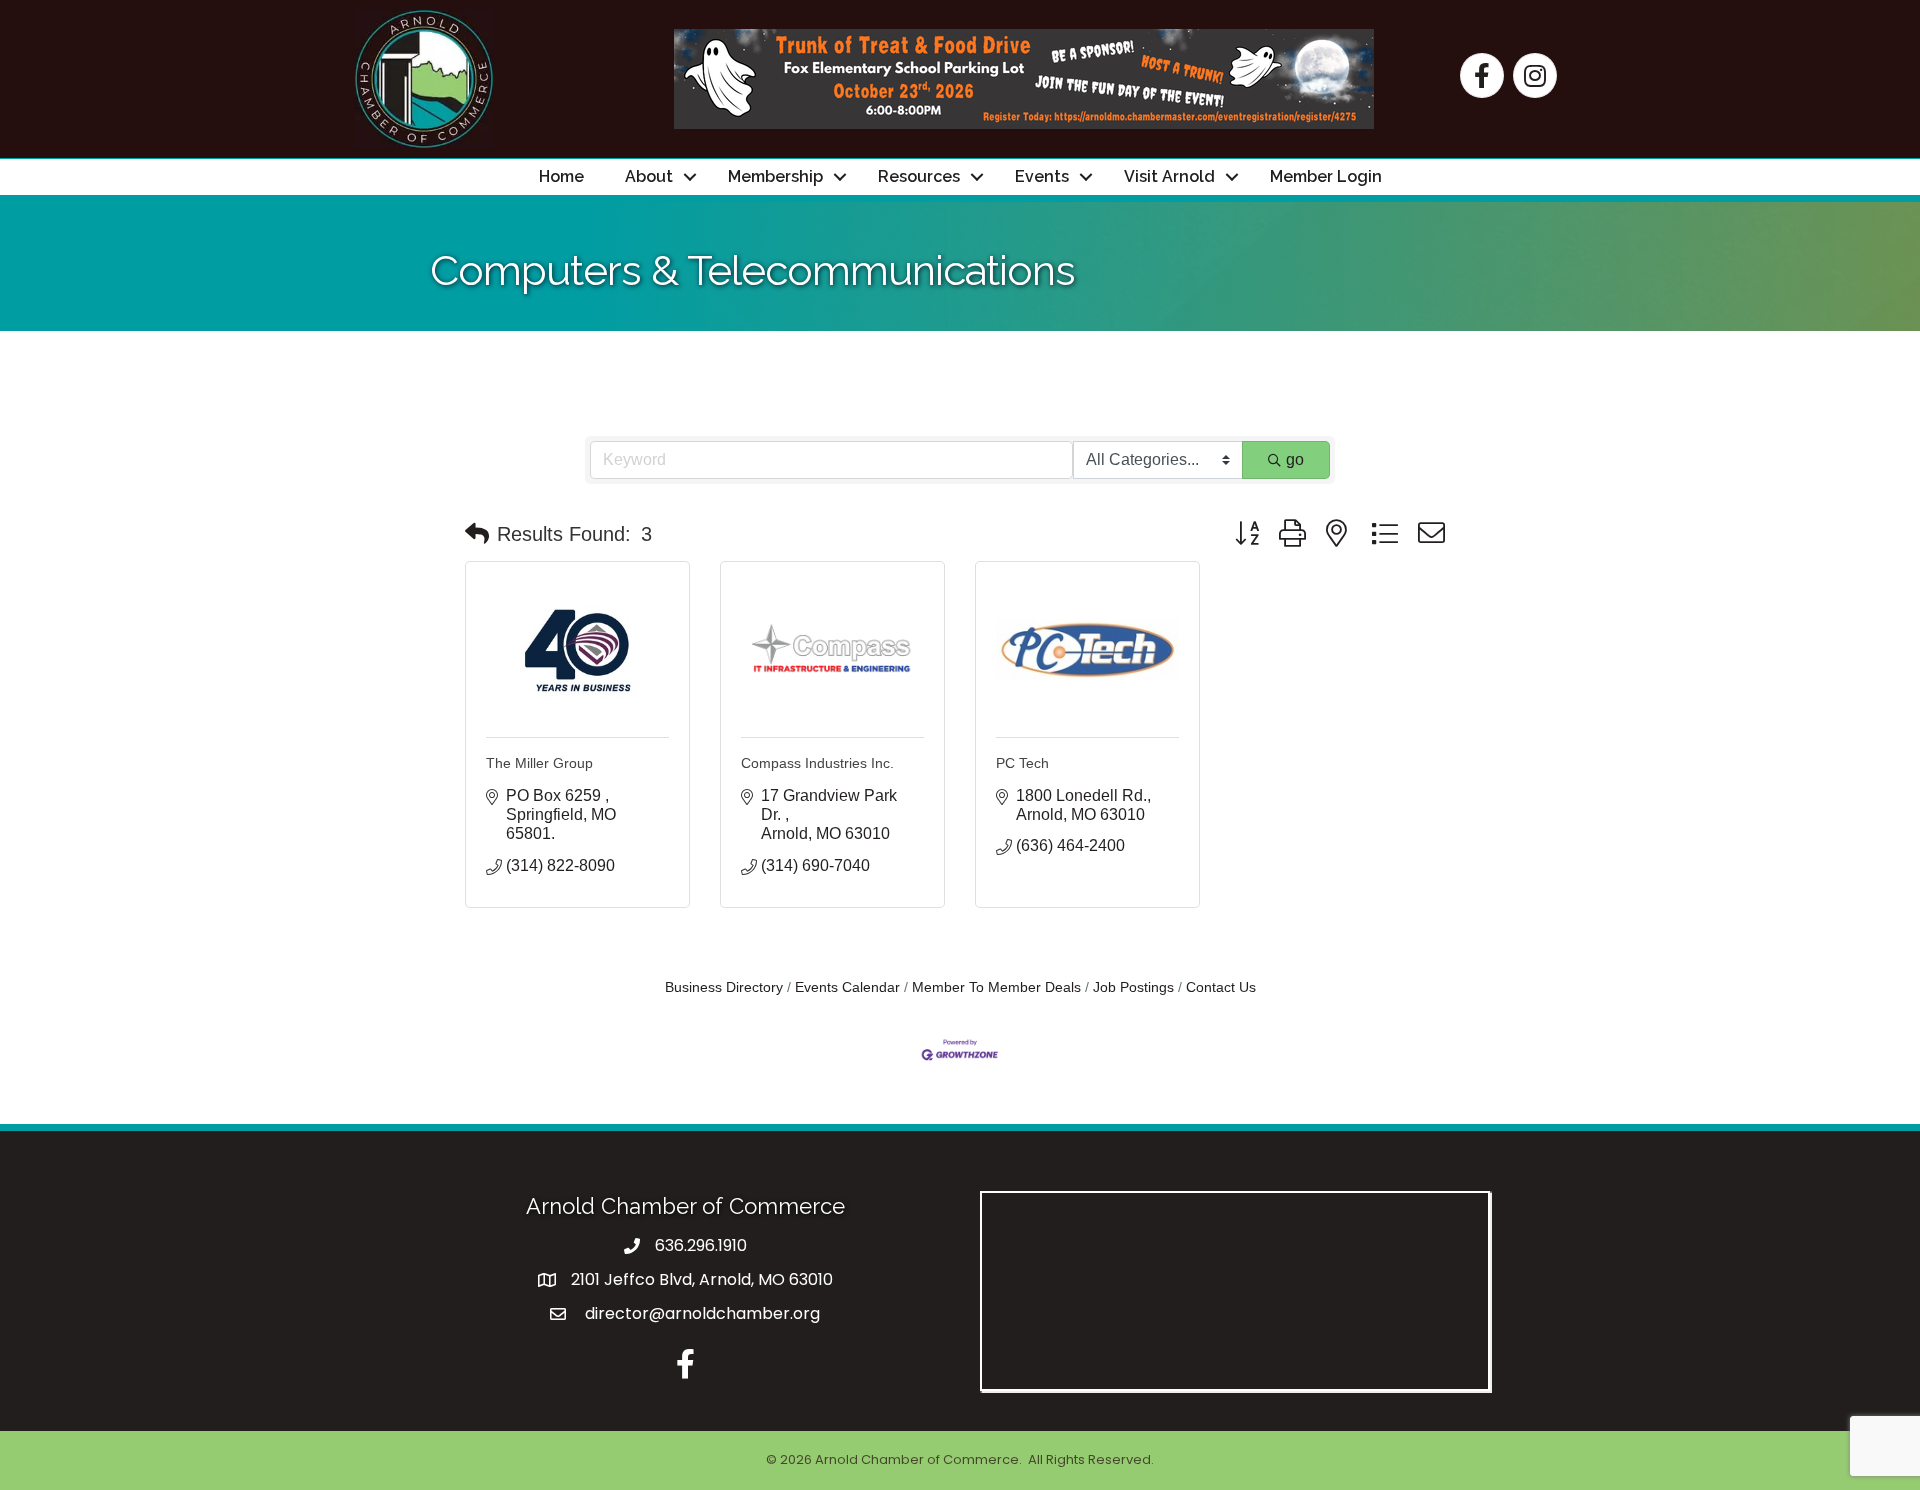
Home (561, 176)
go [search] (1295, 459)
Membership (775, 176)
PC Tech (1022, 763)
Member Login (1326, 176)
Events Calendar (847, 987)
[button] (477, 534)
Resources (919, 176)
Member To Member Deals (996, 987)
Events (1042, 176)
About (649, 176)
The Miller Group (539, 763)
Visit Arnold (1169, 176)
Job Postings (1133, 987)
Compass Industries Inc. (817, 763)
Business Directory (724, 987)
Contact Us (1221, 987)
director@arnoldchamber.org (700, 1313)
